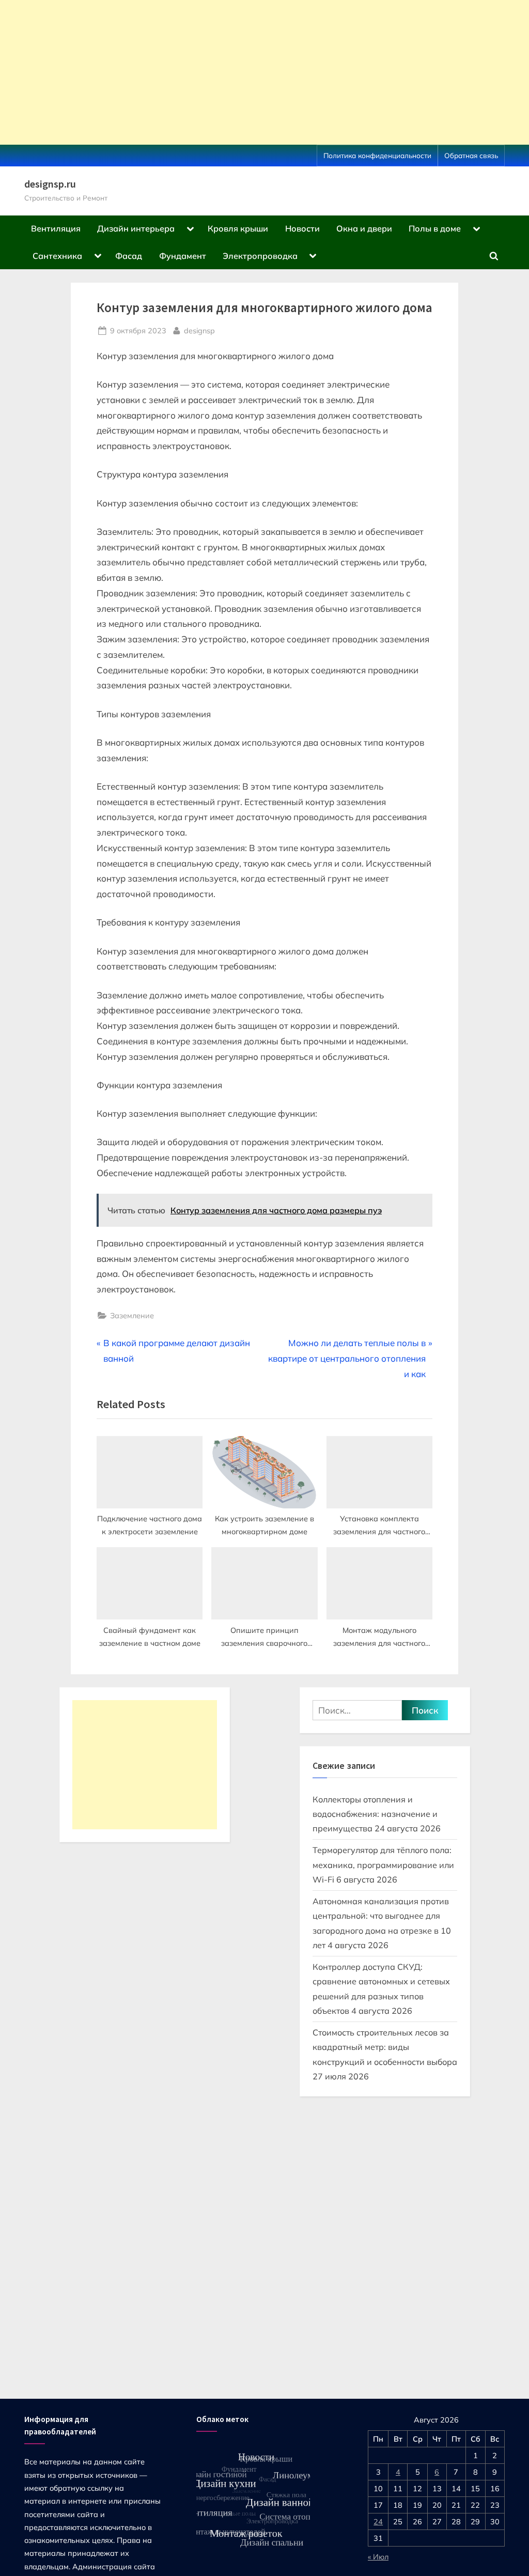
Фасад (129, 256)
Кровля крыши (238, 228)
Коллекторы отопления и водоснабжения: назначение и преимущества (375, 1814)
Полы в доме (435, 228)
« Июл (378, 2557)
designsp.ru (50, 184)
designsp (199, 330)
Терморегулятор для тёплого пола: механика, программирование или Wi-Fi (383, 1865)
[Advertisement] (264, 72)
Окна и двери (364, 228)
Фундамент (183, 256)
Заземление (132, 1315)
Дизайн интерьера (136, 228)
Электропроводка (260, 256)
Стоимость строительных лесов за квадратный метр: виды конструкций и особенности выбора (385, 2047)
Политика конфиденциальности (377, 155)
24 (378, 2521)
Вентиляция (56, 228)
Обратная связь (471, 155)
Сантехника (57, 256)
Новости (302, 228)
